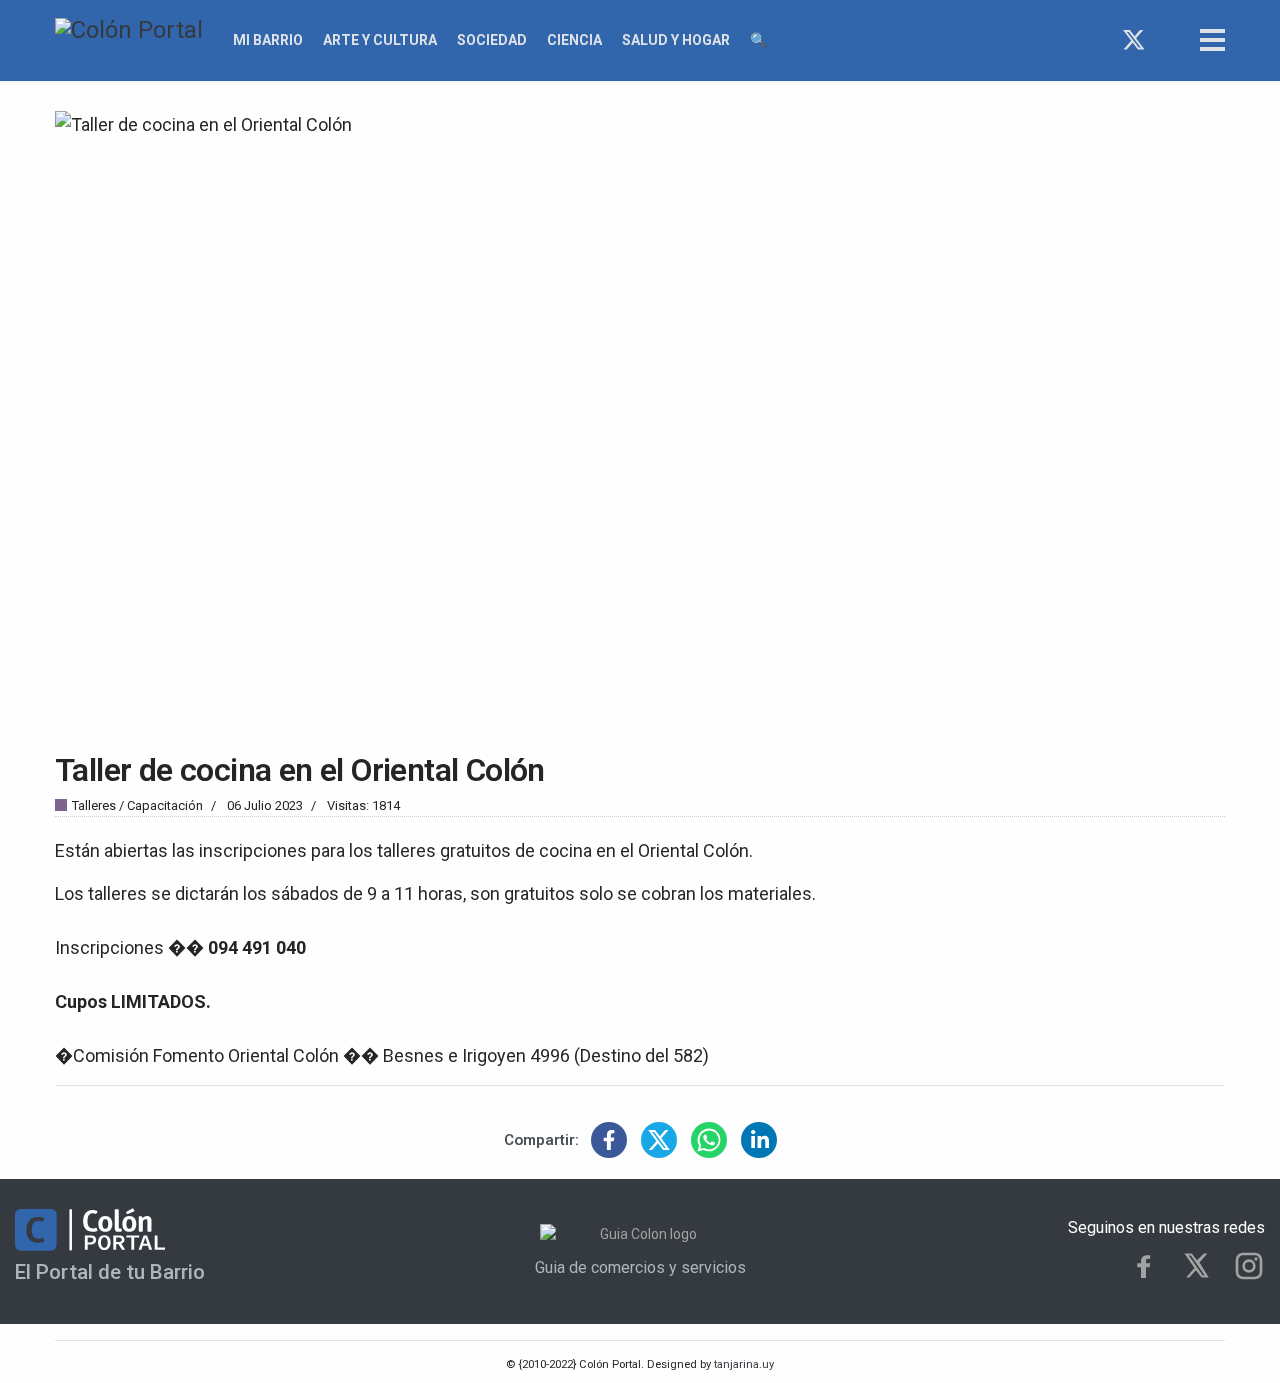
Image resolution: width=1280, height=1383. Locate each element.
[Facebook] (1097, 40)
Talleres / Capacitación (137, 805)
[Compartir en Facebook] (609, 1140)
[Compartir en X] (659, 1140)
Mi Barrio (268, 40)
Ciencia (574, 40)
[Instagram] (1170, 40)
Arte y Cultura (380, 40)
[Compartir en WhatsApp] (709, 1140)
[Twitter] (1134, 40)
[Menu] (1212, 40)
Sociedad (492, 40)
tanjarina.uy (742, 1364)
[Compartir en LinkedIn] (759, 1140)
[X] (1196, 1265)
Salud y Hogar (676, 40)
